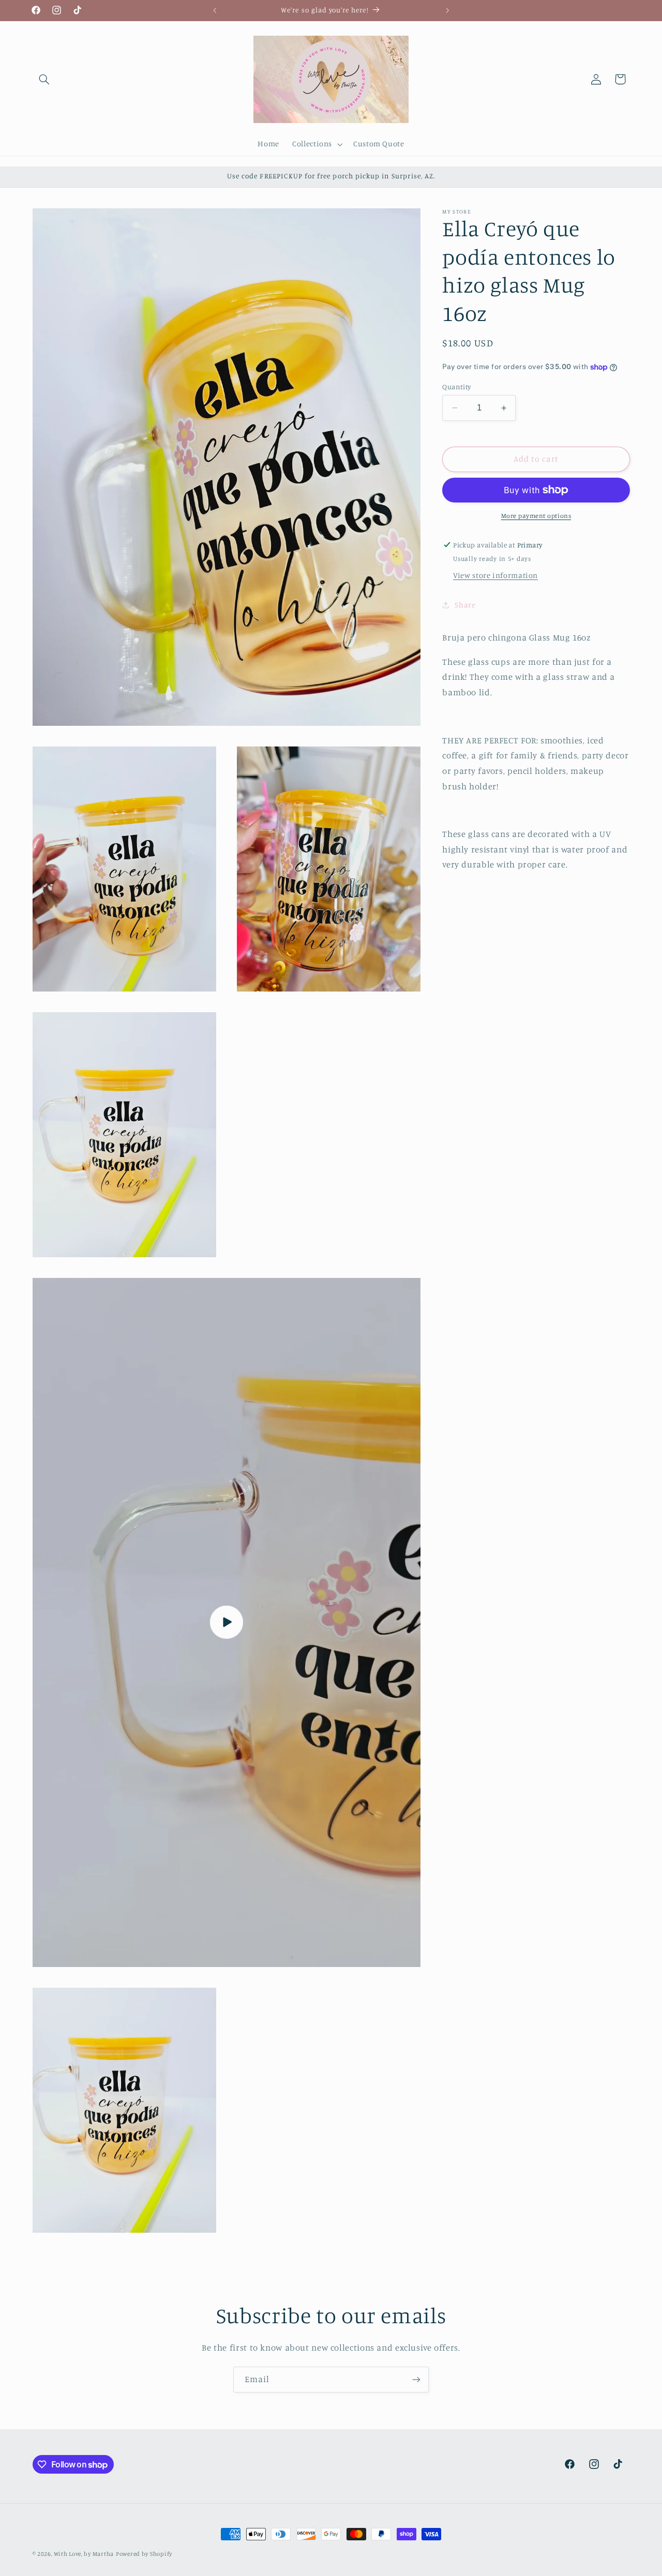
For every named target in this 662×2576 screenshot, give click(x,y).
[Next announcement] (447, 10)
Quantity (456, 387)
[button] (44, 79)
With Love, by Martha (84, 2554)
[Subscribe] (416, 2379)
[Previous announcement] (215, 10)
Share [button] (465, 605)
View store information (495, 575)
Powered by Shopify (144, 2554)
